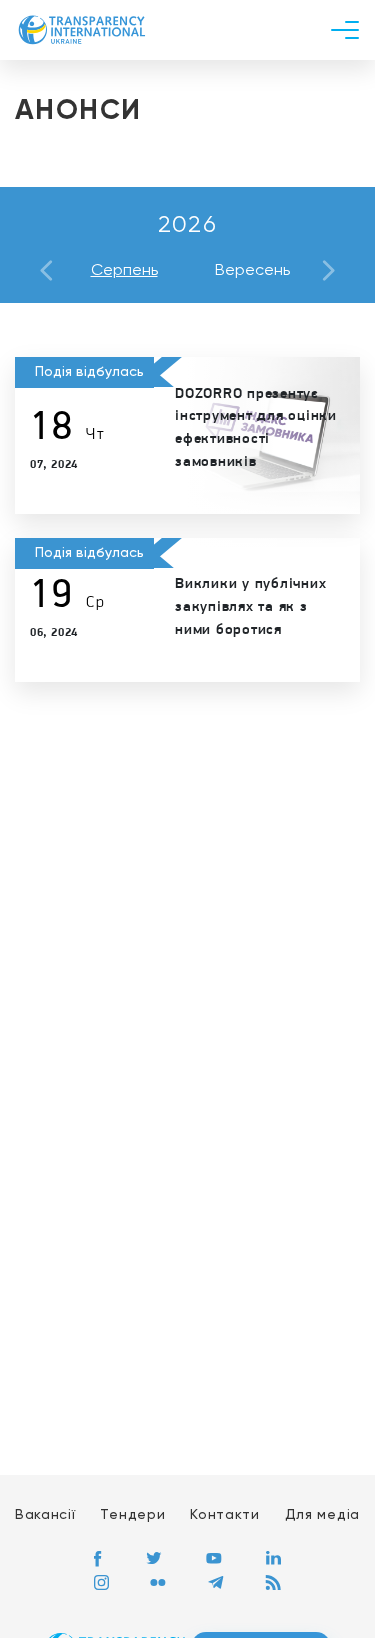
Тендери (132, 1515)
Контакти (225, 1515)
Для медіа (322, 1515)
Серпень (124, 271)
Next (328, 270)
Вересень (252, 271)
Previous (46, 270)
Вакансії (45, 1515)
